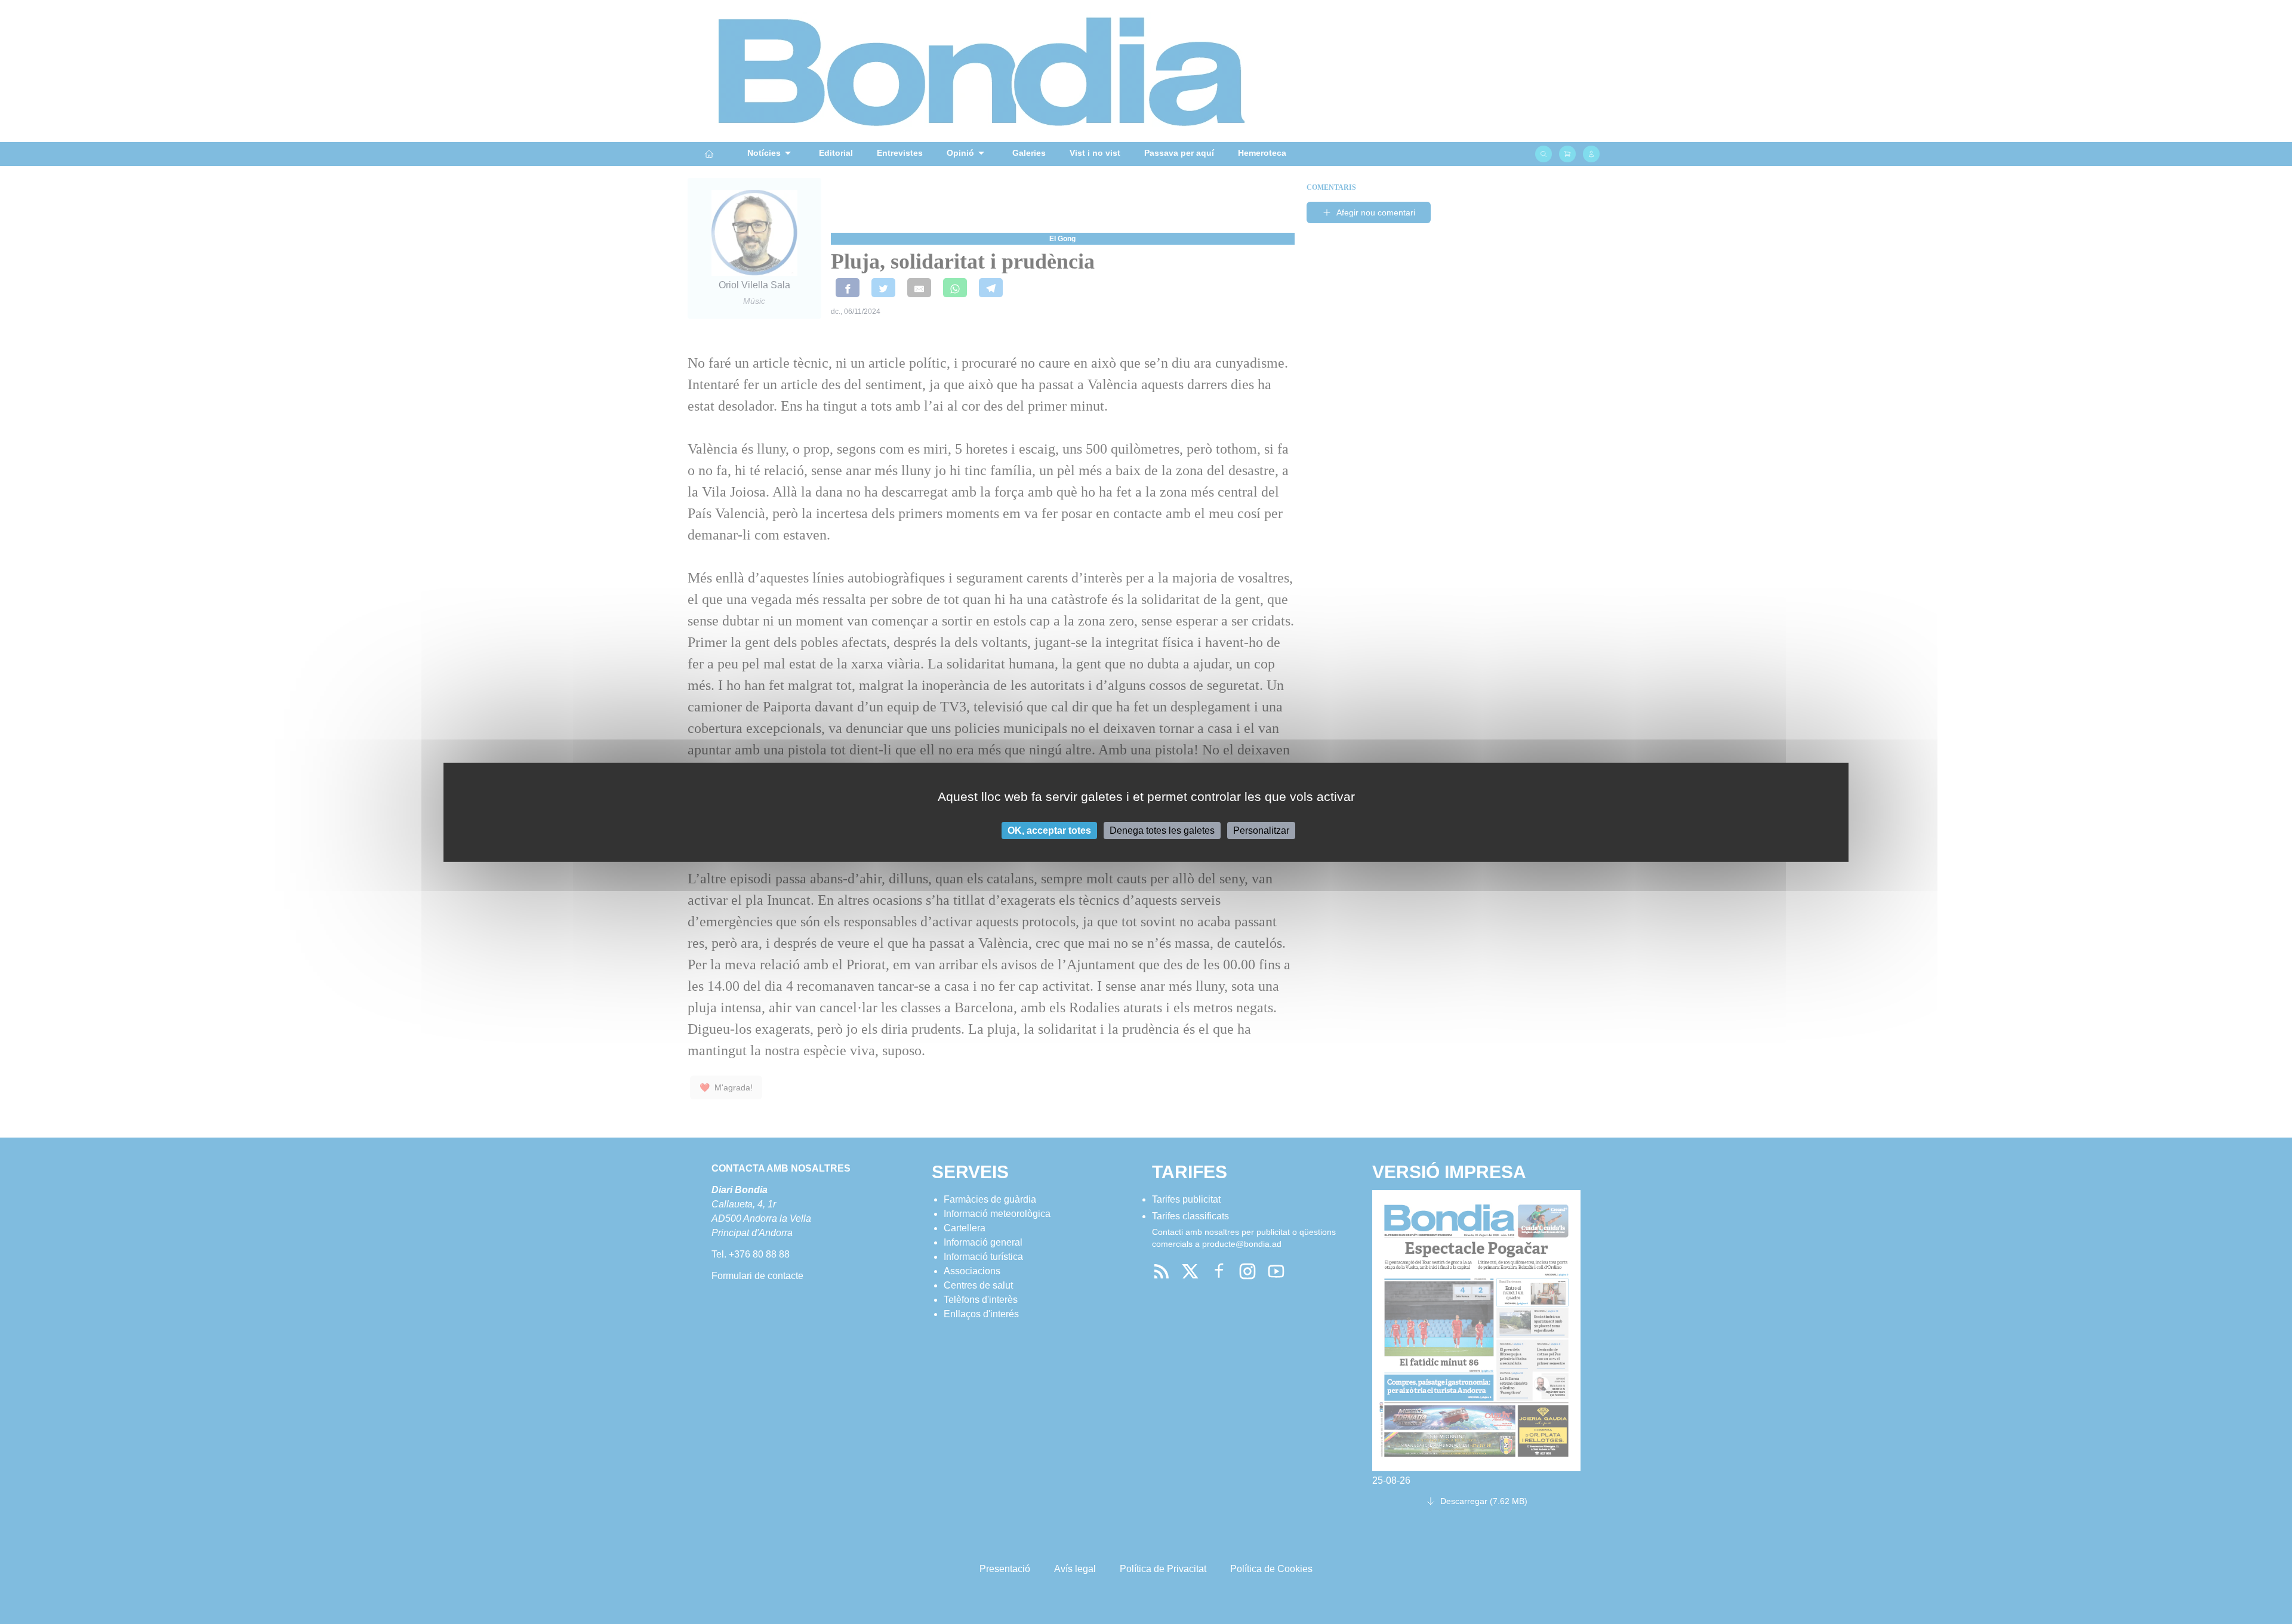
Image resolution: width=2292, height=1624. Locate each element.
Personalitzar (1261, 830)
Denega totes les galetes (1162, 830)
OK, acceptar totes (1049, 830)
